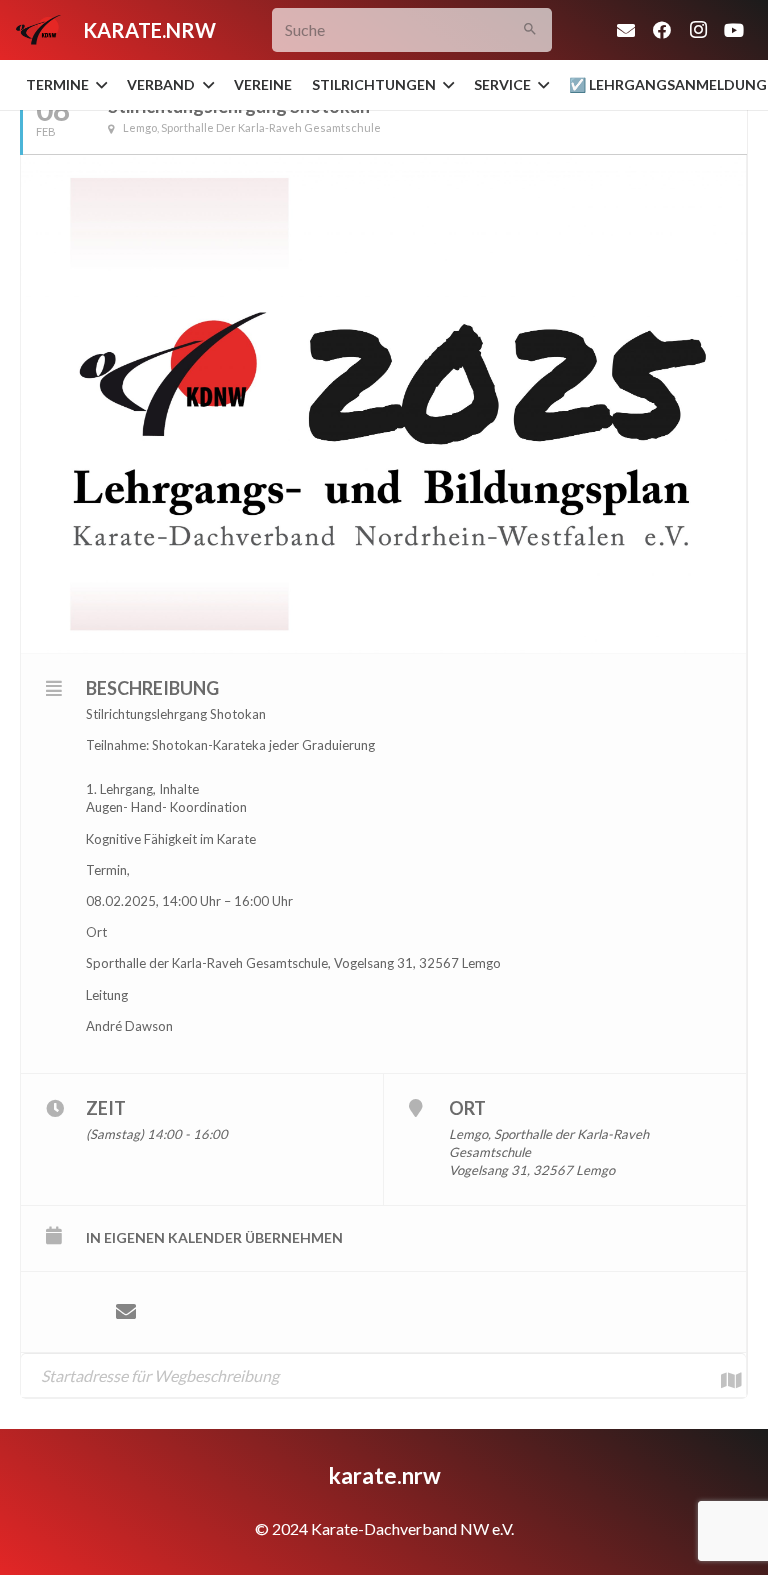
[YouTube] (734, 30)
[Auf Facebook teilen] (66, 1312)
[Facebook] (662, 30)
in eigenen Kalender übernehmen (214, 1237)
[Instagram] (698, 30)
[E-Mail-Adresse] (626, 30)
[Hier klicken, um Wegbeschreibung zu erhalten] (721, 1375)
